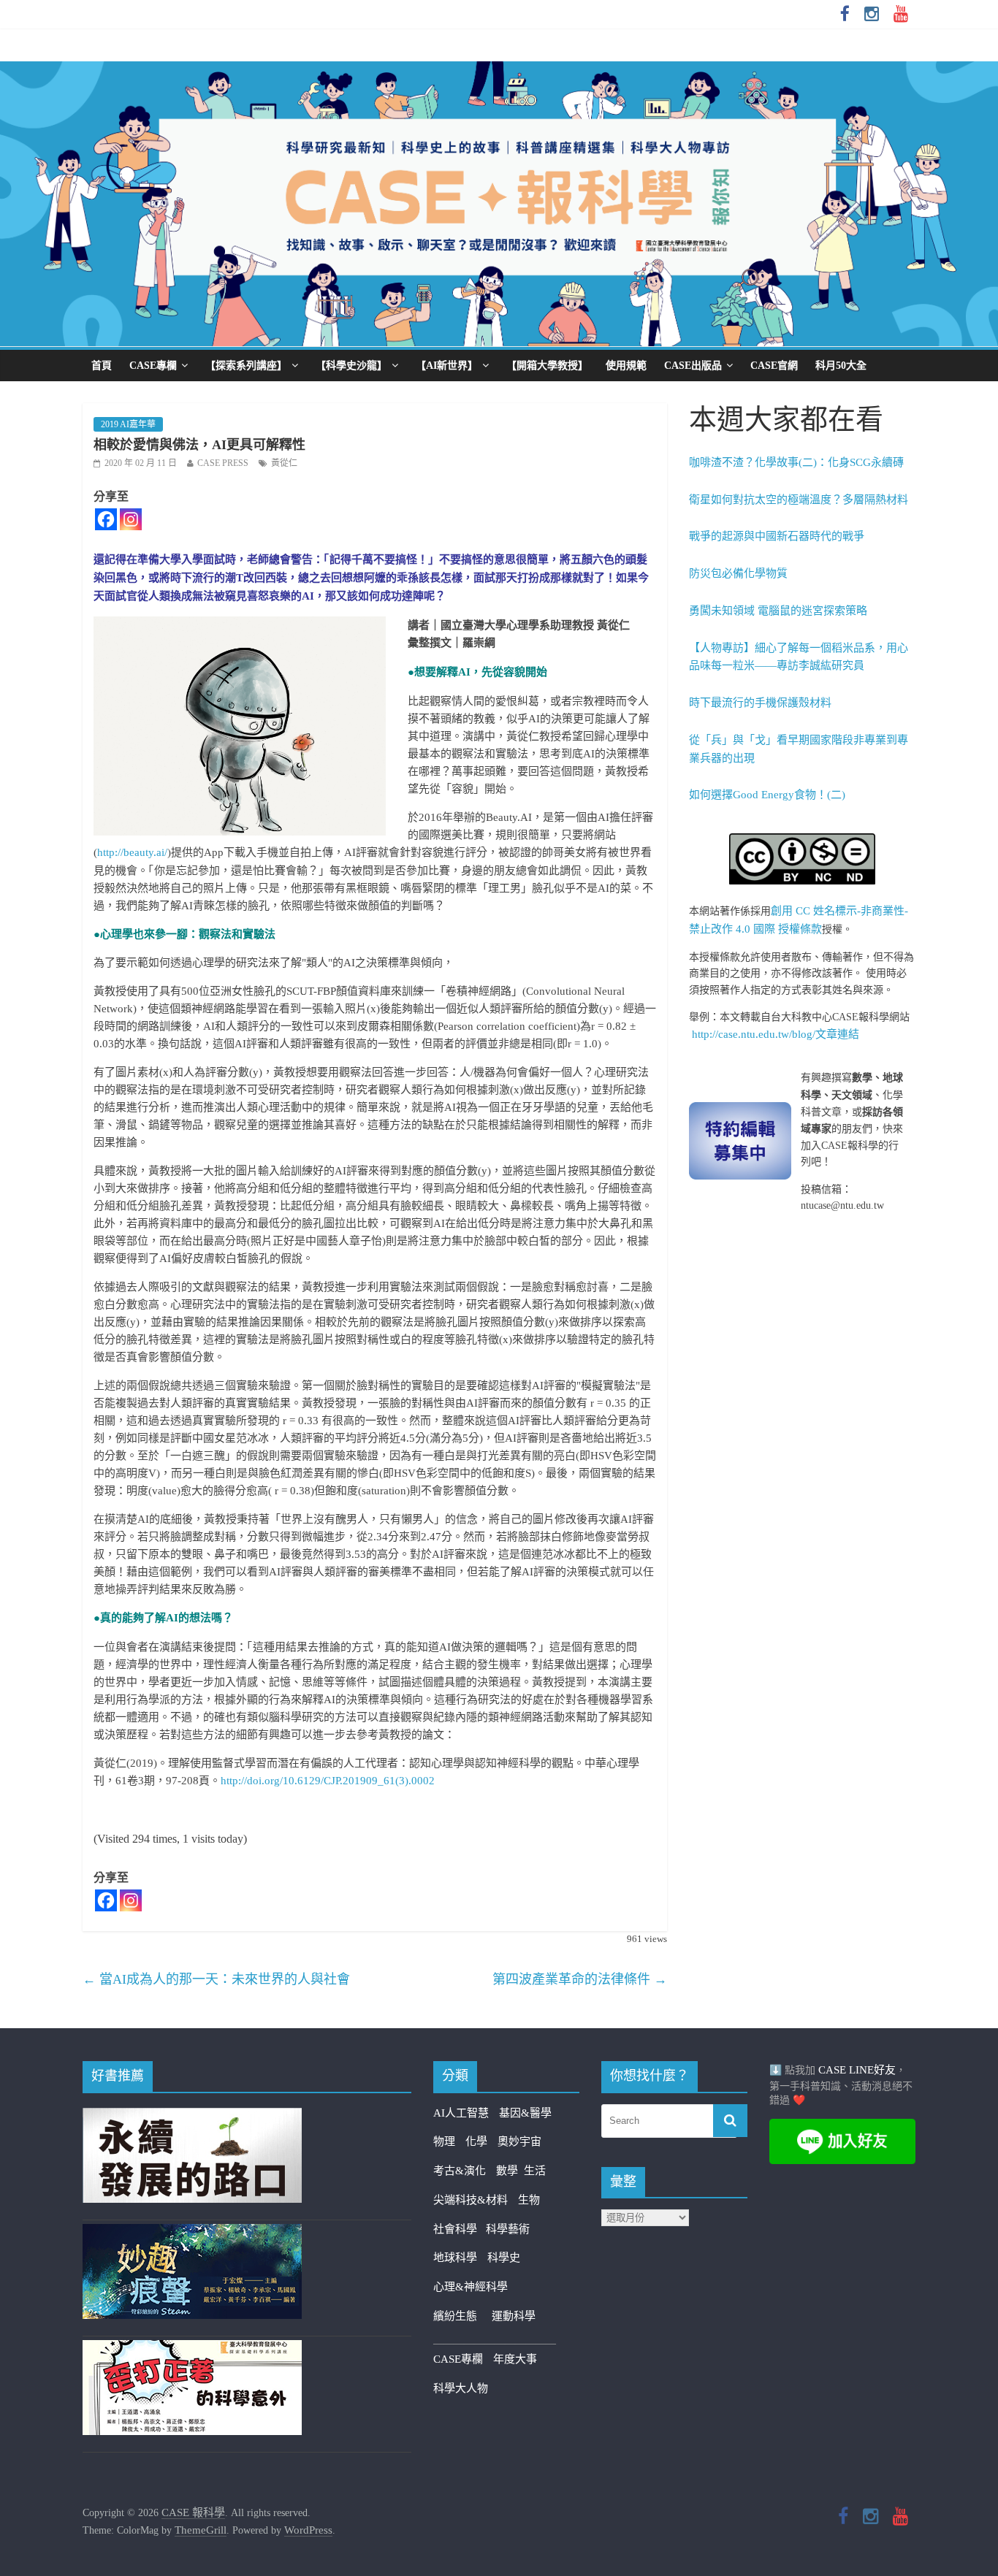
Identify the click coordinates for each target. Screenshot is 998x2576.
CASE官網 (774, 366)
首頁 (102, 366)
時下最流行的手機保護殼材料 (760, 703)
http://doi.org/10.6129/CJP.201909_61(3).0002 (328, 1781)
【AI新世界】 (447, 366)
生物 (529, 2200)
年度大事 (515, 2359)
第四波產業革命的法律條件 (580, 1979)
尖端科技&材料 (471, 2200)
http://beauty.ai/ (132, 852)
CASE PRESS (223, 463)
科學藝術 (508, 2229)
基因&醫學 (525, 2113)
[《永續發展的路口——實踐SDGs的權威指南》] (192, 2117)
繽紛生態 (462, 2316)
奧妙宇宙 (519, 2141)
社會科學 (460, 2229)
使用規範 (626, 366)
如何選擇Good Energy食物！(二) (767, 795)
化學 (476, 2141)
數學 (510, 2171)
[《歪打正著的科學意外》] (192, 2349)
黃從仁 (284, 463)
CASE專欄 (153, 366)
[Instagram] (131, 519)
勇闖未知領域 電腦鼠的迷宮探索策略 (778, 611)
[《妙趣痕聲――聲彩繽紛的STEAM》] (192, 2233)
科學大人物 (461, 2388)
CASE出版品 (693, 366)
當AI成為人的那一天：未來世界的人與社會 (216, 1979)
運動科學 (514, 2316)
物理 (444, 2141)
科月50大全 (841, 366)
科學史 (504, 2258)
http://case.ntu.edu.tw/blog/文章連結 (776, 1034)
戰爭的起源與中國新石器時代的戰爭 (777, 536)
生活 (535, 2171)
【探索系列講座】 (246, 366)
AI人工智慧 (461, 2113)
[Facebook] (106, 519)
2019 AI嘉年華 (128, 424)
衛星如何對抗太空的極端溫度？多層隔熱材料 (799, 500)
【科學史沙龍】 (351, 366)
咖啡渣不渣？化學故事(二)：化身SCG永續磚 (796, 462)
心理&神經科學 (471, 2287)
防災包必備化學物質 (738, 573)
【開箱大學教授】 (547, 366)
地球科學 (455, 2258)
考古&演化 (460, 2171)
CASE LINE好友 (857, 2070)
